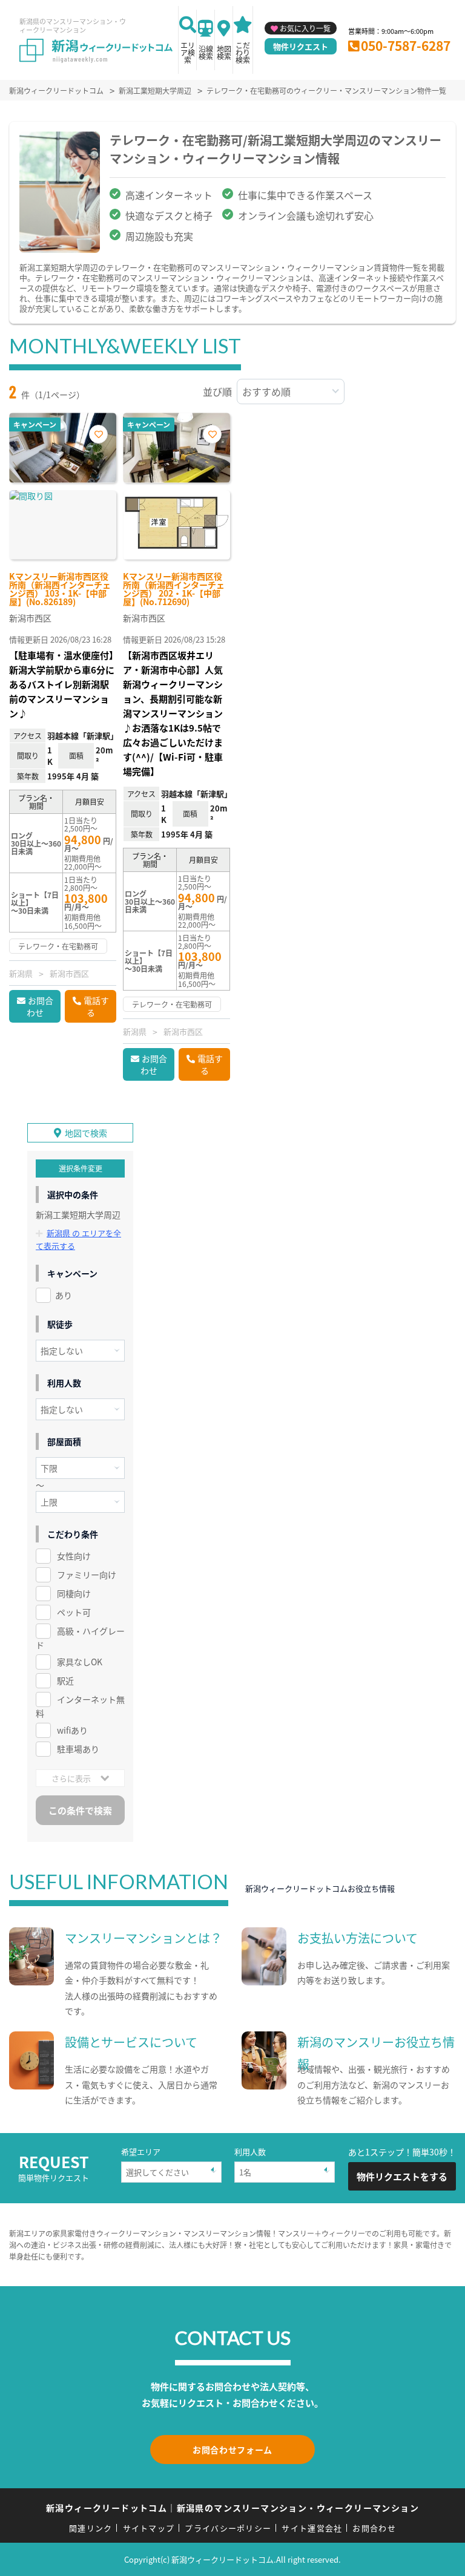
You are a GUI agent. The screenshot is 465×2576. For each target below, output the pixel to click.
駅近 (65, 1680)
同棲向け (74, 1593)
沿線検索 (206, 52)
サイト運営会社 (312, 2528)
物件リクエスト (301, 46)
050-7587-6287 (406, 45)
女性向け (74, 1556)
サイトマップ (149, 2528)
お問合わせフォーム (232, 2450)
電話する (96, 1006)
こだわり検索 (243, 52)
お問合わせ (40, 1006)
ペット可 (74, 1612)
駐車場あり (78, 1749)
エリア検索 (188, 52)
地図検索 (224, 52)
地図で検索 (86, 1133)
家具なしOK (80, 1662)
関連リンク (91, 2528)
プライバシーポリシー (228, 2528)
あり (64, 1295)
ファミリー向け (87, 1575)
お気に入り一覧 (305, 28)
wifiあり (72, 1730)
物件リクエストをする (402, 2176)
